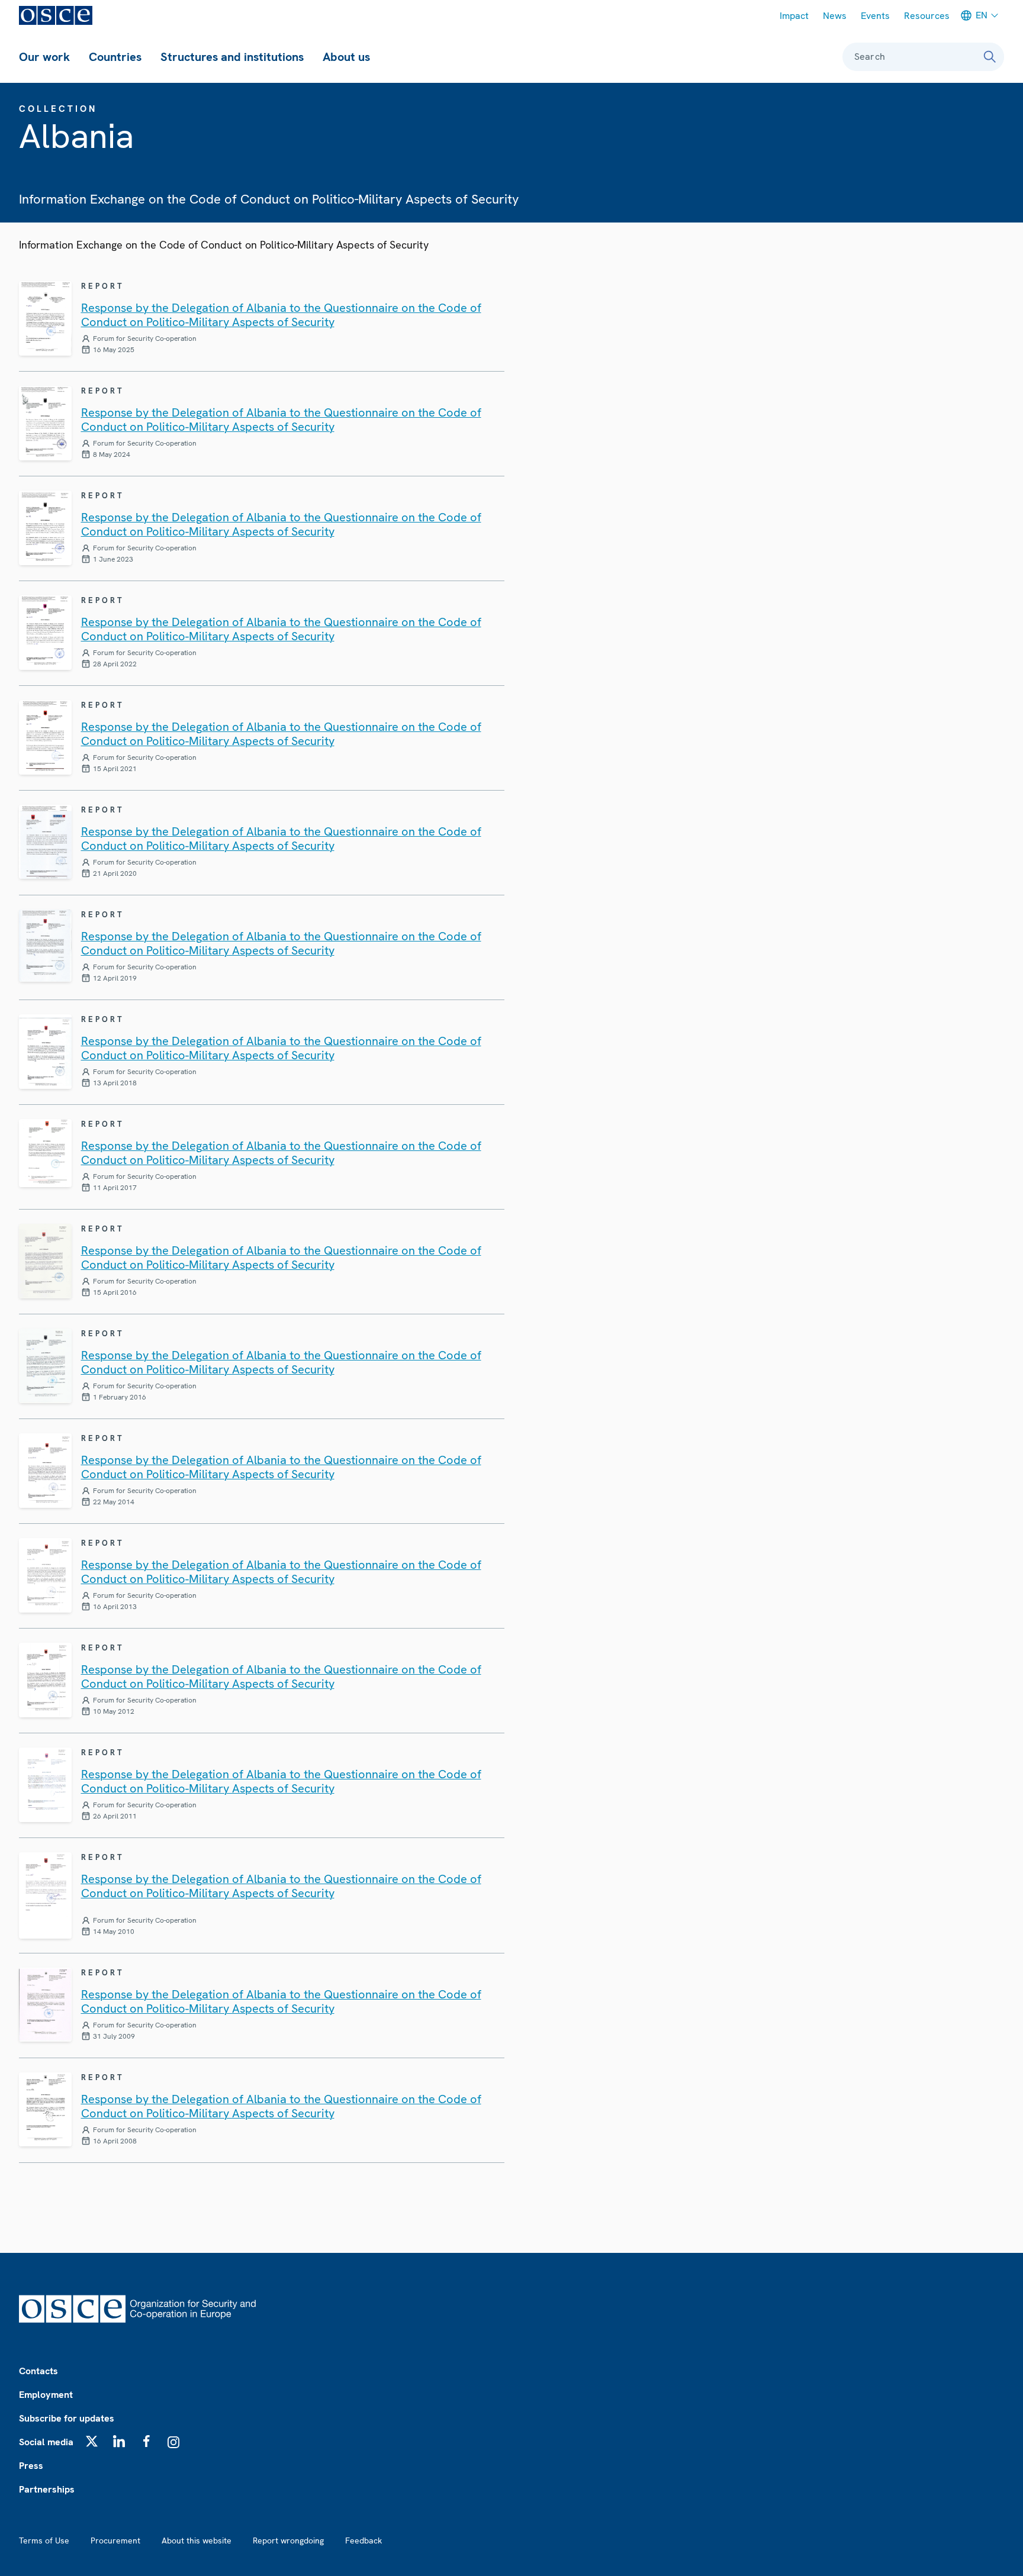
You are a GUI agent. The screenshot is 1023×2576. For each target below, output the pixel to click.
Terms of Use (44, 2540)
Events (875, 16)
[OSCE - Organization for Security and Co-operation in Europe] (56, 15)
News (835, 16)
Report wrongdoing (288, 2540)
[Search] (990, 57)
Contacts (38, 2371)
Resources (927, 16)
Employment (46, 2395)
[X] (92, 2441)
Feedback (363, 2540)
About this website (197, 2540)
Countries (115, 57)
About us (346, 57)
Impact (794, 16)
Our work (44, 57)
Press (31, 2466)
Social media (46, 2442)
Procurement (115, 2540)
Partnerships (47, 2489)
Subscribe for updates (67, 2418)
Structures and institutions (232, 57)
